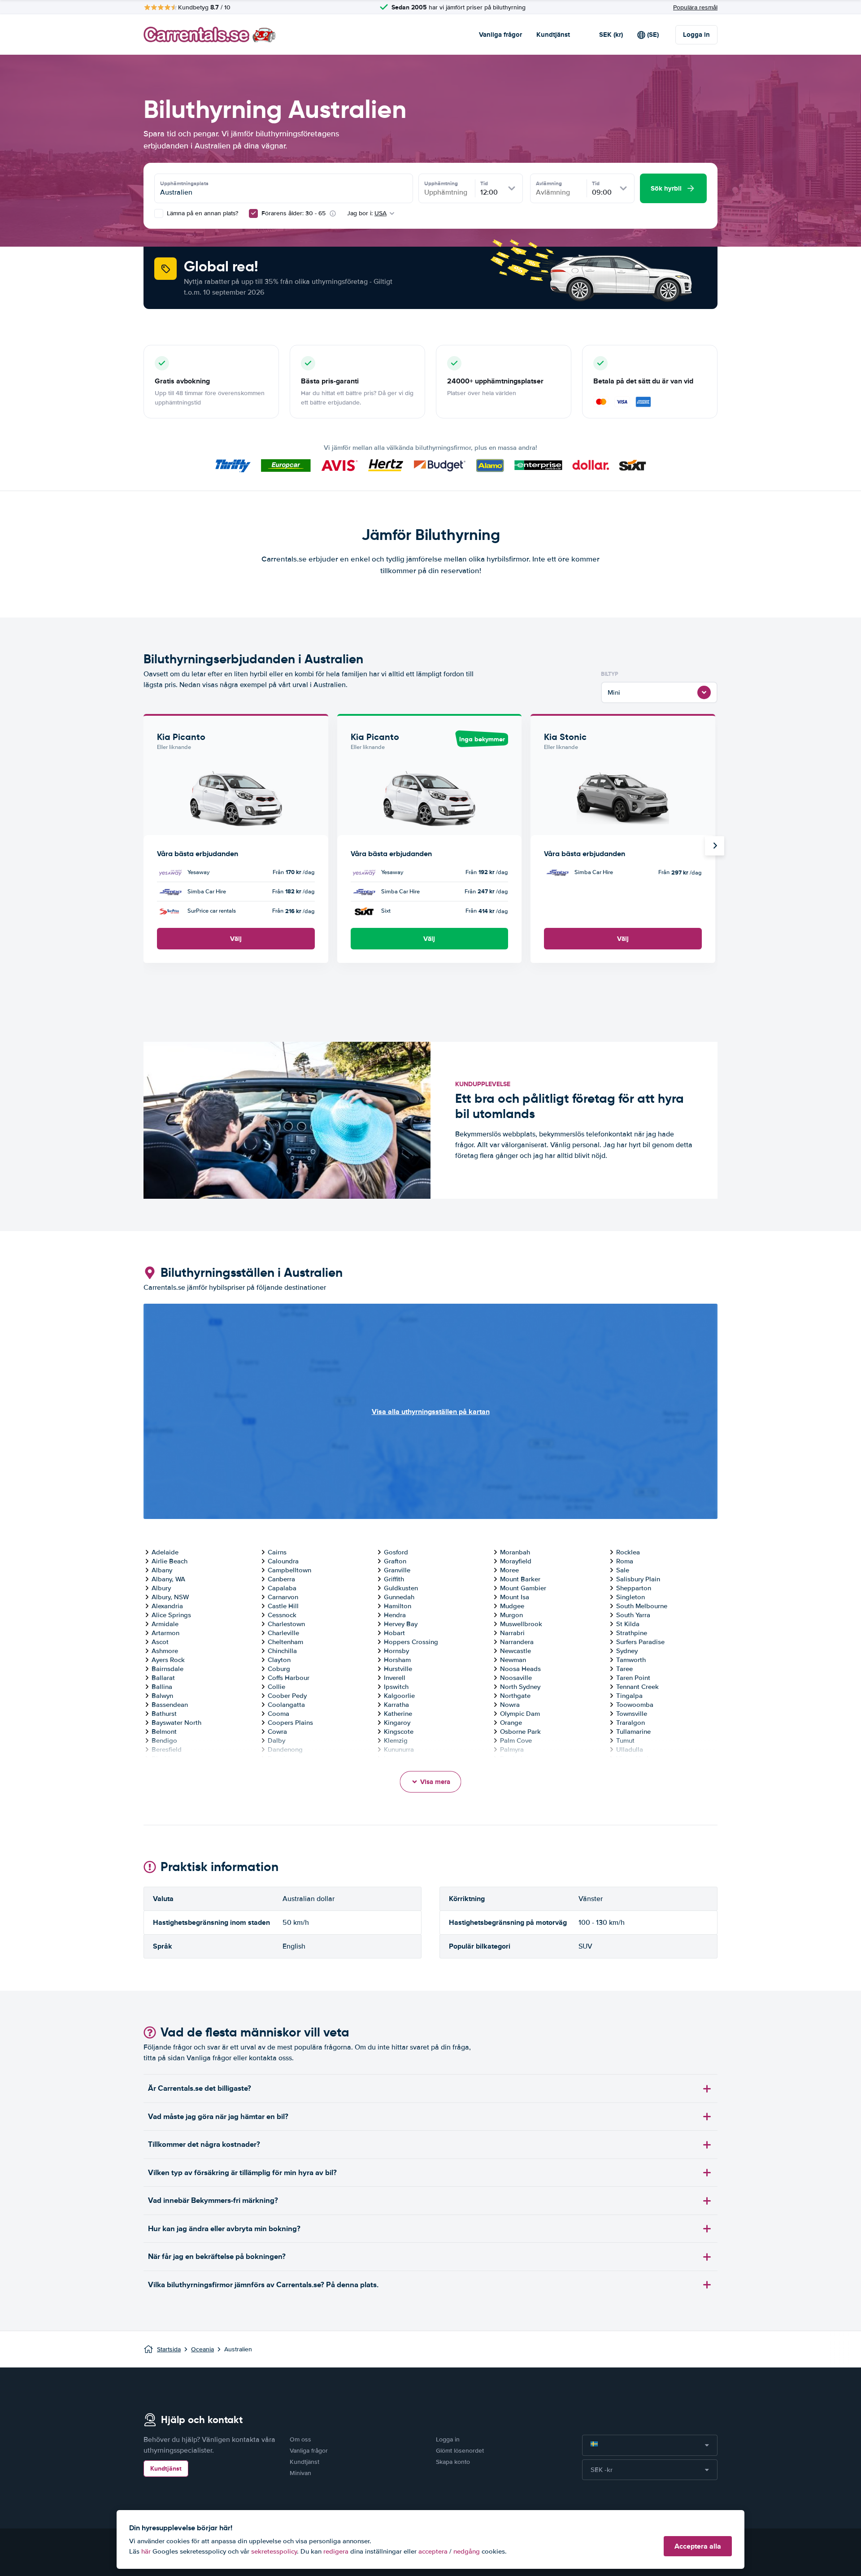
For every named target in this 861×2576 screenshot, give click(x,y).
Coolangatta (286, 1705)
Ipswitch (396, 1687)
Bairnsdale (167, 1669)
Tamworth (631, 1660)
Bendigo (164, 1741)
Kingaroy (397, 1723)
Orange (511, 1723)
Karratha (396, 1705)
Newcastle (515, 1651)
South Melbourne (642, 1606)
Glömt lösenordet (460, 2451)
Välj (236, 939)
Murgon (511, 1615)
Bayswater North (176, 1723)
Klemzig (396, 1741)
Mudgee (512, 1606)
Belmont (164, 1732)
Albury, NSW (170, 1597)
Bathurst (164, 1714)
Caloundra (283, 1561)
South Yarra (633, 1615)
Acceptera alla (698, 2546)
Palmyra (512, 1749)
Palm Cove (516, 1741)
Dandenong (285, 1749)
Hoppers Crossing (411, 1642)
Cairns (277, 1552)
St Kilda (628, 1624)
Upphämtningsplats (184, 183)
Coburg (279, 1669)
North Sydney (520, 1687)
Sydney (627, 1651)
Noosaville (516, 1678)
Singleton (631, 1597)
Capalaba (282, 1588)
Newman (513, 1660)
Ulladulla (630, 1749)
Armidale (165, 1624)
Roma (625, 1561)
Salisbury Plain (638, 1579)
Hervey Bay (401, 1624)
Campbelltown (289, 1570)
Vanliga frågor (500, 35)
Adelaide (165, 1552)
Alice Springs (171, 1615)
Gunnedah (399, 1597)
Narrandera (517, 1642)
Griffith (394, 1579)
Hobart (394, 1633)
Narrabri (512, 1633)
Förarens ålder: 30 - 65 (294, 213)
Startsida (169, 2349)
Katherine (398, 1714)
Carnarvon (283, 1597)
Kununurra (399, 1749)
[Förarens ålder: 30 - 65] (253, 213)
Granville (397, 1570)
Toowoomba (635, 1705)
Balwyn (162, 1696)
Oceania (202, 2349)
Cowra (277, 1732)
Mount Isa (515, 1597)
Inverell (395, 1678)
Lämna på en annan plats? (202, 213)
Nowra (510, 1705)
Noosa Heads (520, 1669)
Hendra (395, 1615)
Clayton (279, 1660)
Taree (624, 1669)
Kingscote (399, 1732)
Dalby (276, 1741)
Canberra (281, 1579)
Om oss (300, 2439)
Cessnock (282, 1615)
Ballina (162, 1687)
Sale (623, 1570)
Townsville (632, 1714)
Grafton (395, 1561)
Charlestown (286, 1624)
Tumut (625, 1741)
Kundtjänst (553, 35)
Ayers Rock (168, 1660)
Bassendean (170, 1705)
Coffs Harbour (289, 1678)
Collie (276, 1687)
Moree (509, 1570)
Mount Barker (520, 1579)
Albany (162, 1570)
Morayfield (516, 1561)
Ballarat (163, 1678)
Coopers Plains (290, 1723)
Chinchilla (282, 1651)
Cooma (278, 1714)
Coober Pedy (287, 1696)
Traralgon (631, 1723)
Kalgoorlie (399, 1696)
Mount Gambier (523, 1588)
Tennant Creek (637, 1687)
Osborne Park (520, 1732)
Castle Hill (283, 1606)
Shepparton (634, 1588)
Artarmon (165, 1633)
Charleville (283, 1633)
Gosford (396, 1552)
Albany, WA (168, 1579)
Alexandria (167, 1606)
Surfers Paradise (640, 1642)
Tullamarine (633, 1732)
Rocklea (628, 1552)
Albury (161, 1588)
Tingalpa (629, 1696)
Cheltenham (285, 1642)
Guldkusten (401, 1588)
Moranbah (515, 1552)
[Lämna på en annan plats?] (159, 213)
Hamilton (398, 1606)
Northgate (515, 1696)
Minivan (300, 2473)
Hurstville (398, 1669)
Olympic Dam (520, 1714)
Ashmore (165, 1651)
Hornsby (396, 1651)
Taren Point (633, 1678)
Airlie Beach (170, 1561)
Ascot (160, 1642)
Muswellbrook (521, 1624)
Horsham (397, 1660)
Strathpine (632, 1633)
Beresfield (167, 1749)
